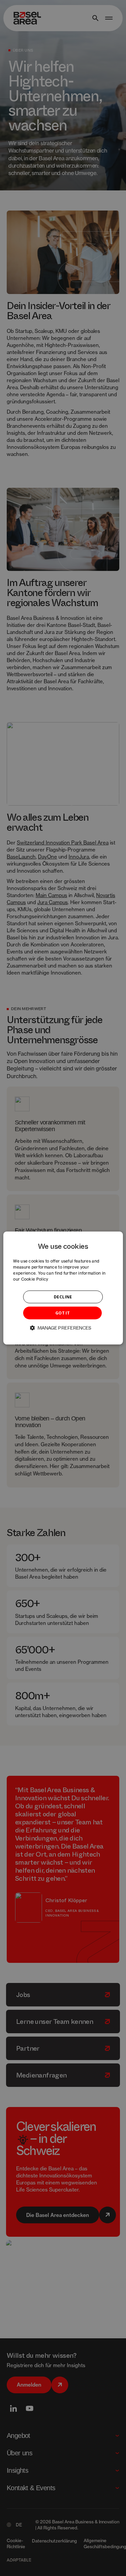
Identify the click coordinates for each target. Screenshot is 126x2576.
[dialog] (63, 1288)
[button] (63, 1328)
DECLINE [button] (63, 1297)
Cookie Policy (35, 1279)
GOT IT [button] (62, 1313)
